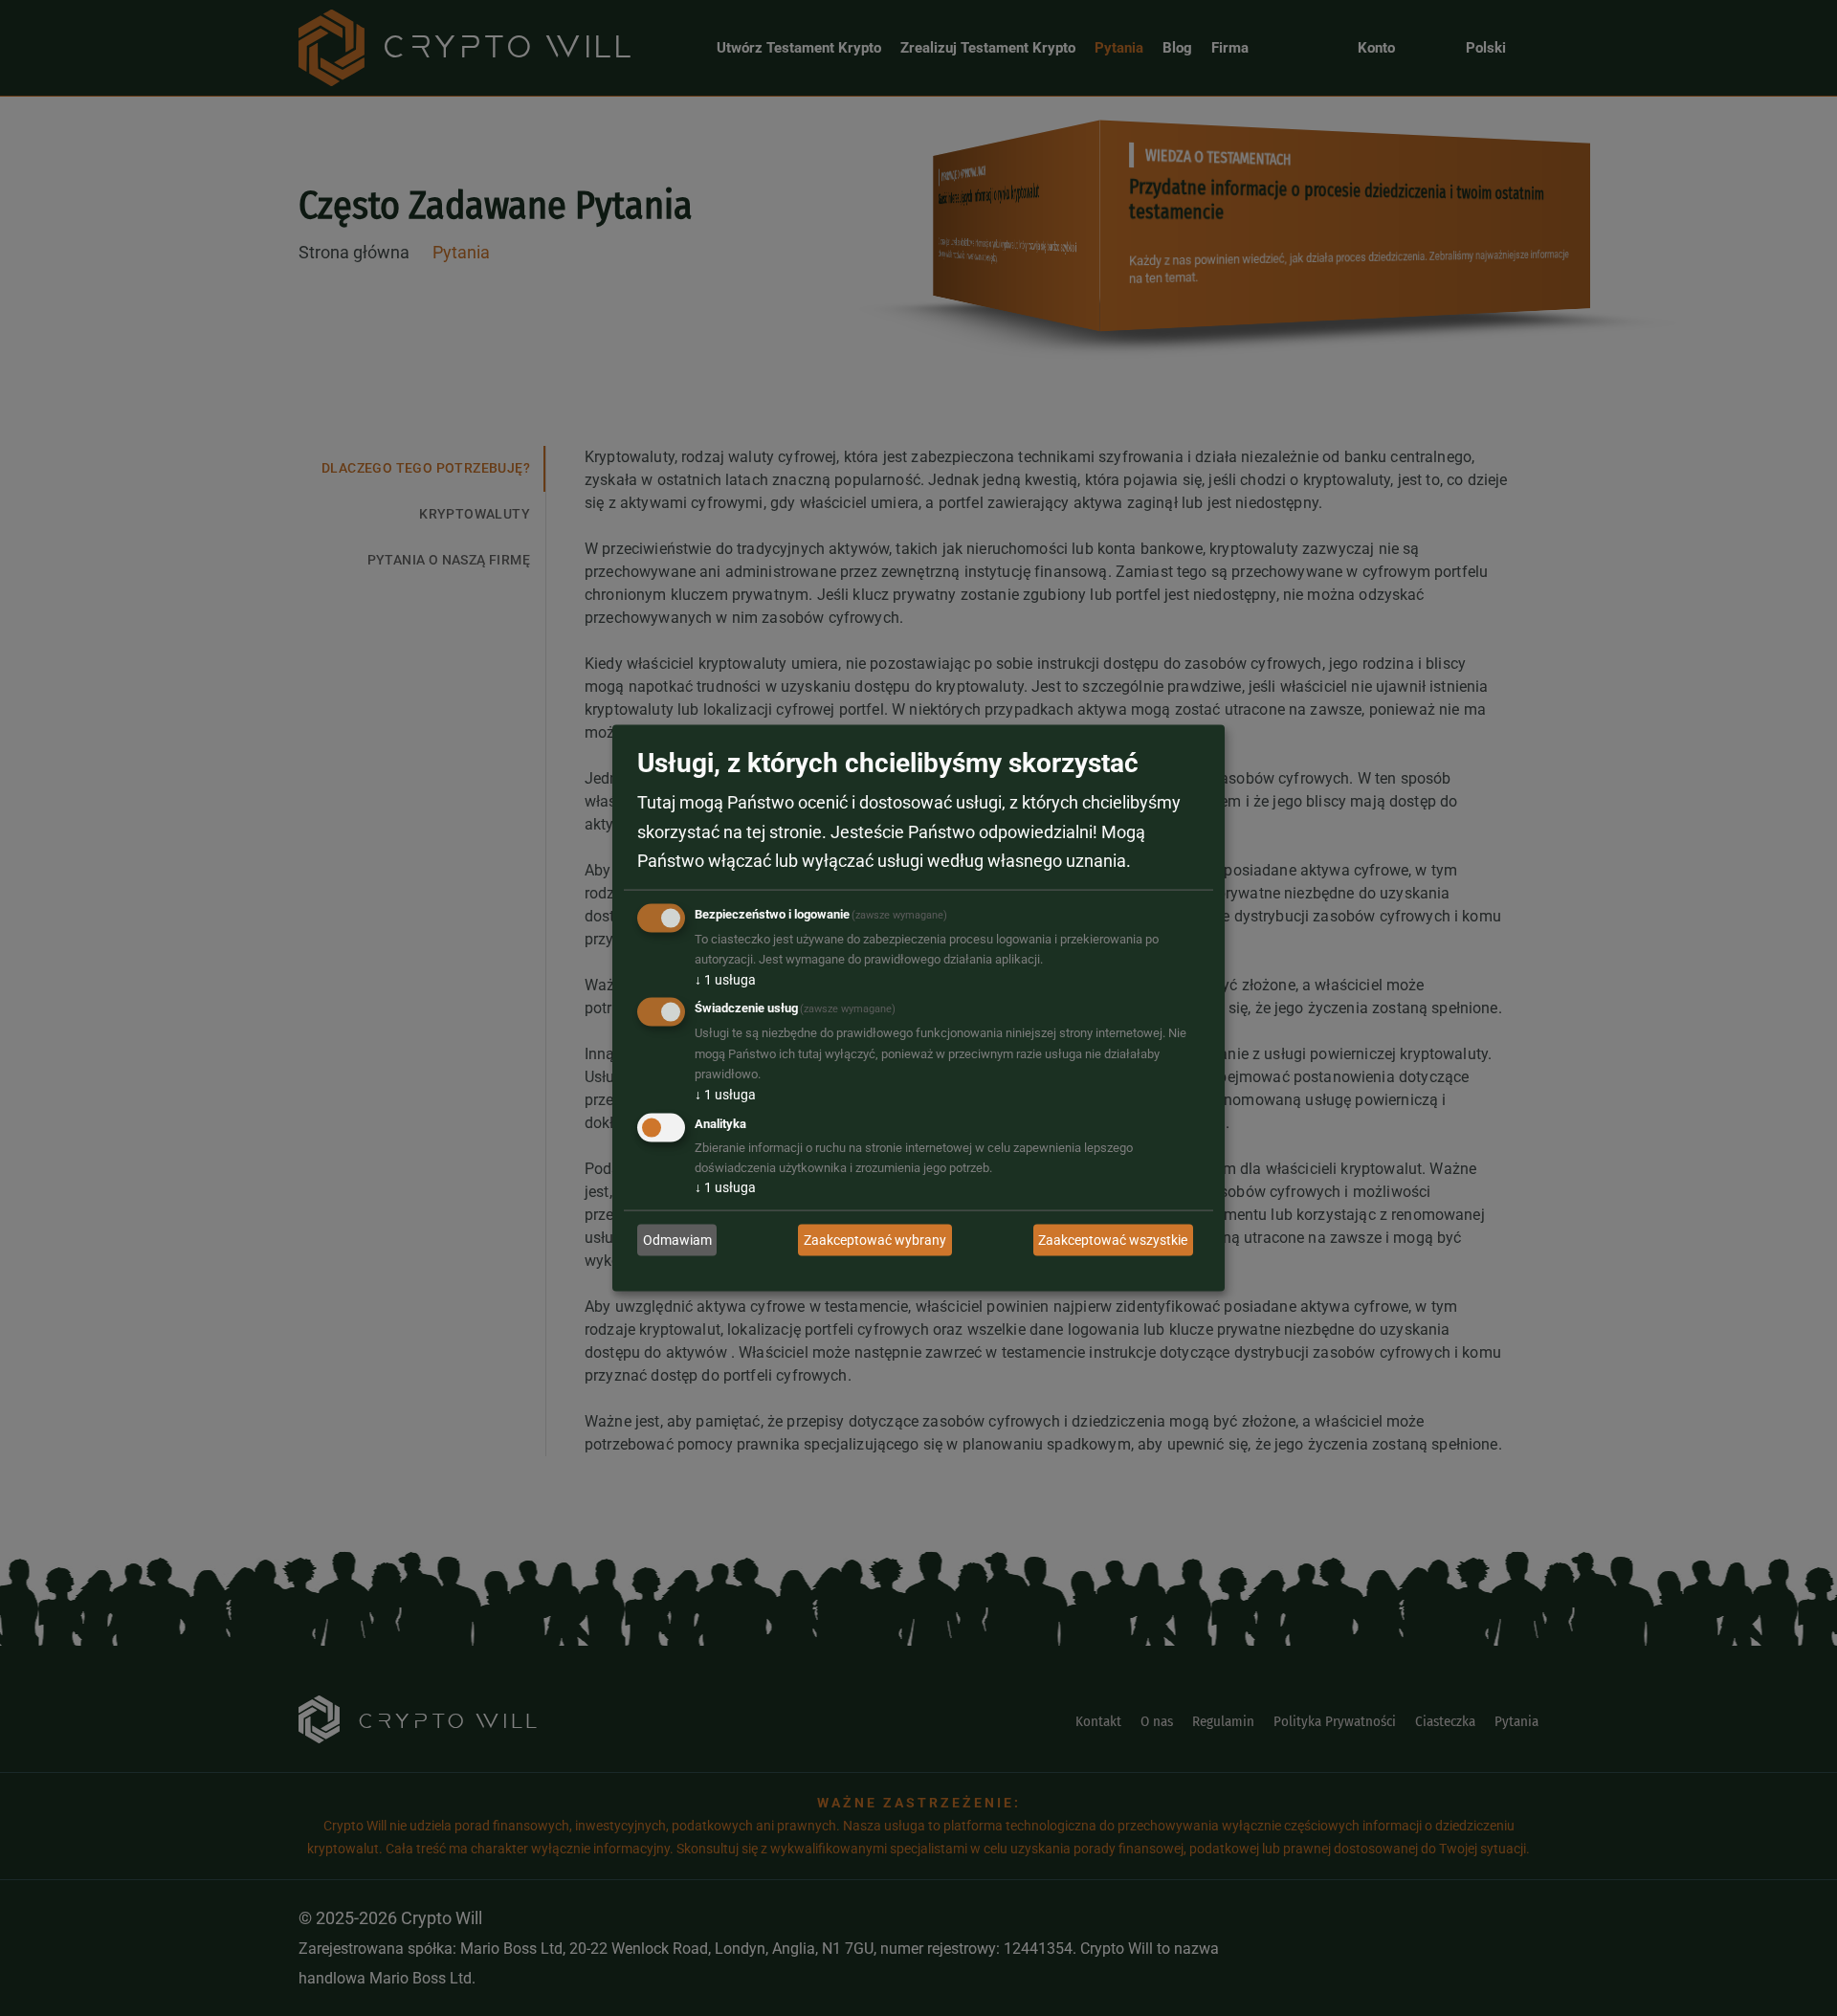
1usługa (725, 979)
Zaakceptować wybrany (875, 1239)
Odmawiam (677, 1239)
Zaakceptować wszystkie (1113, 1239)
